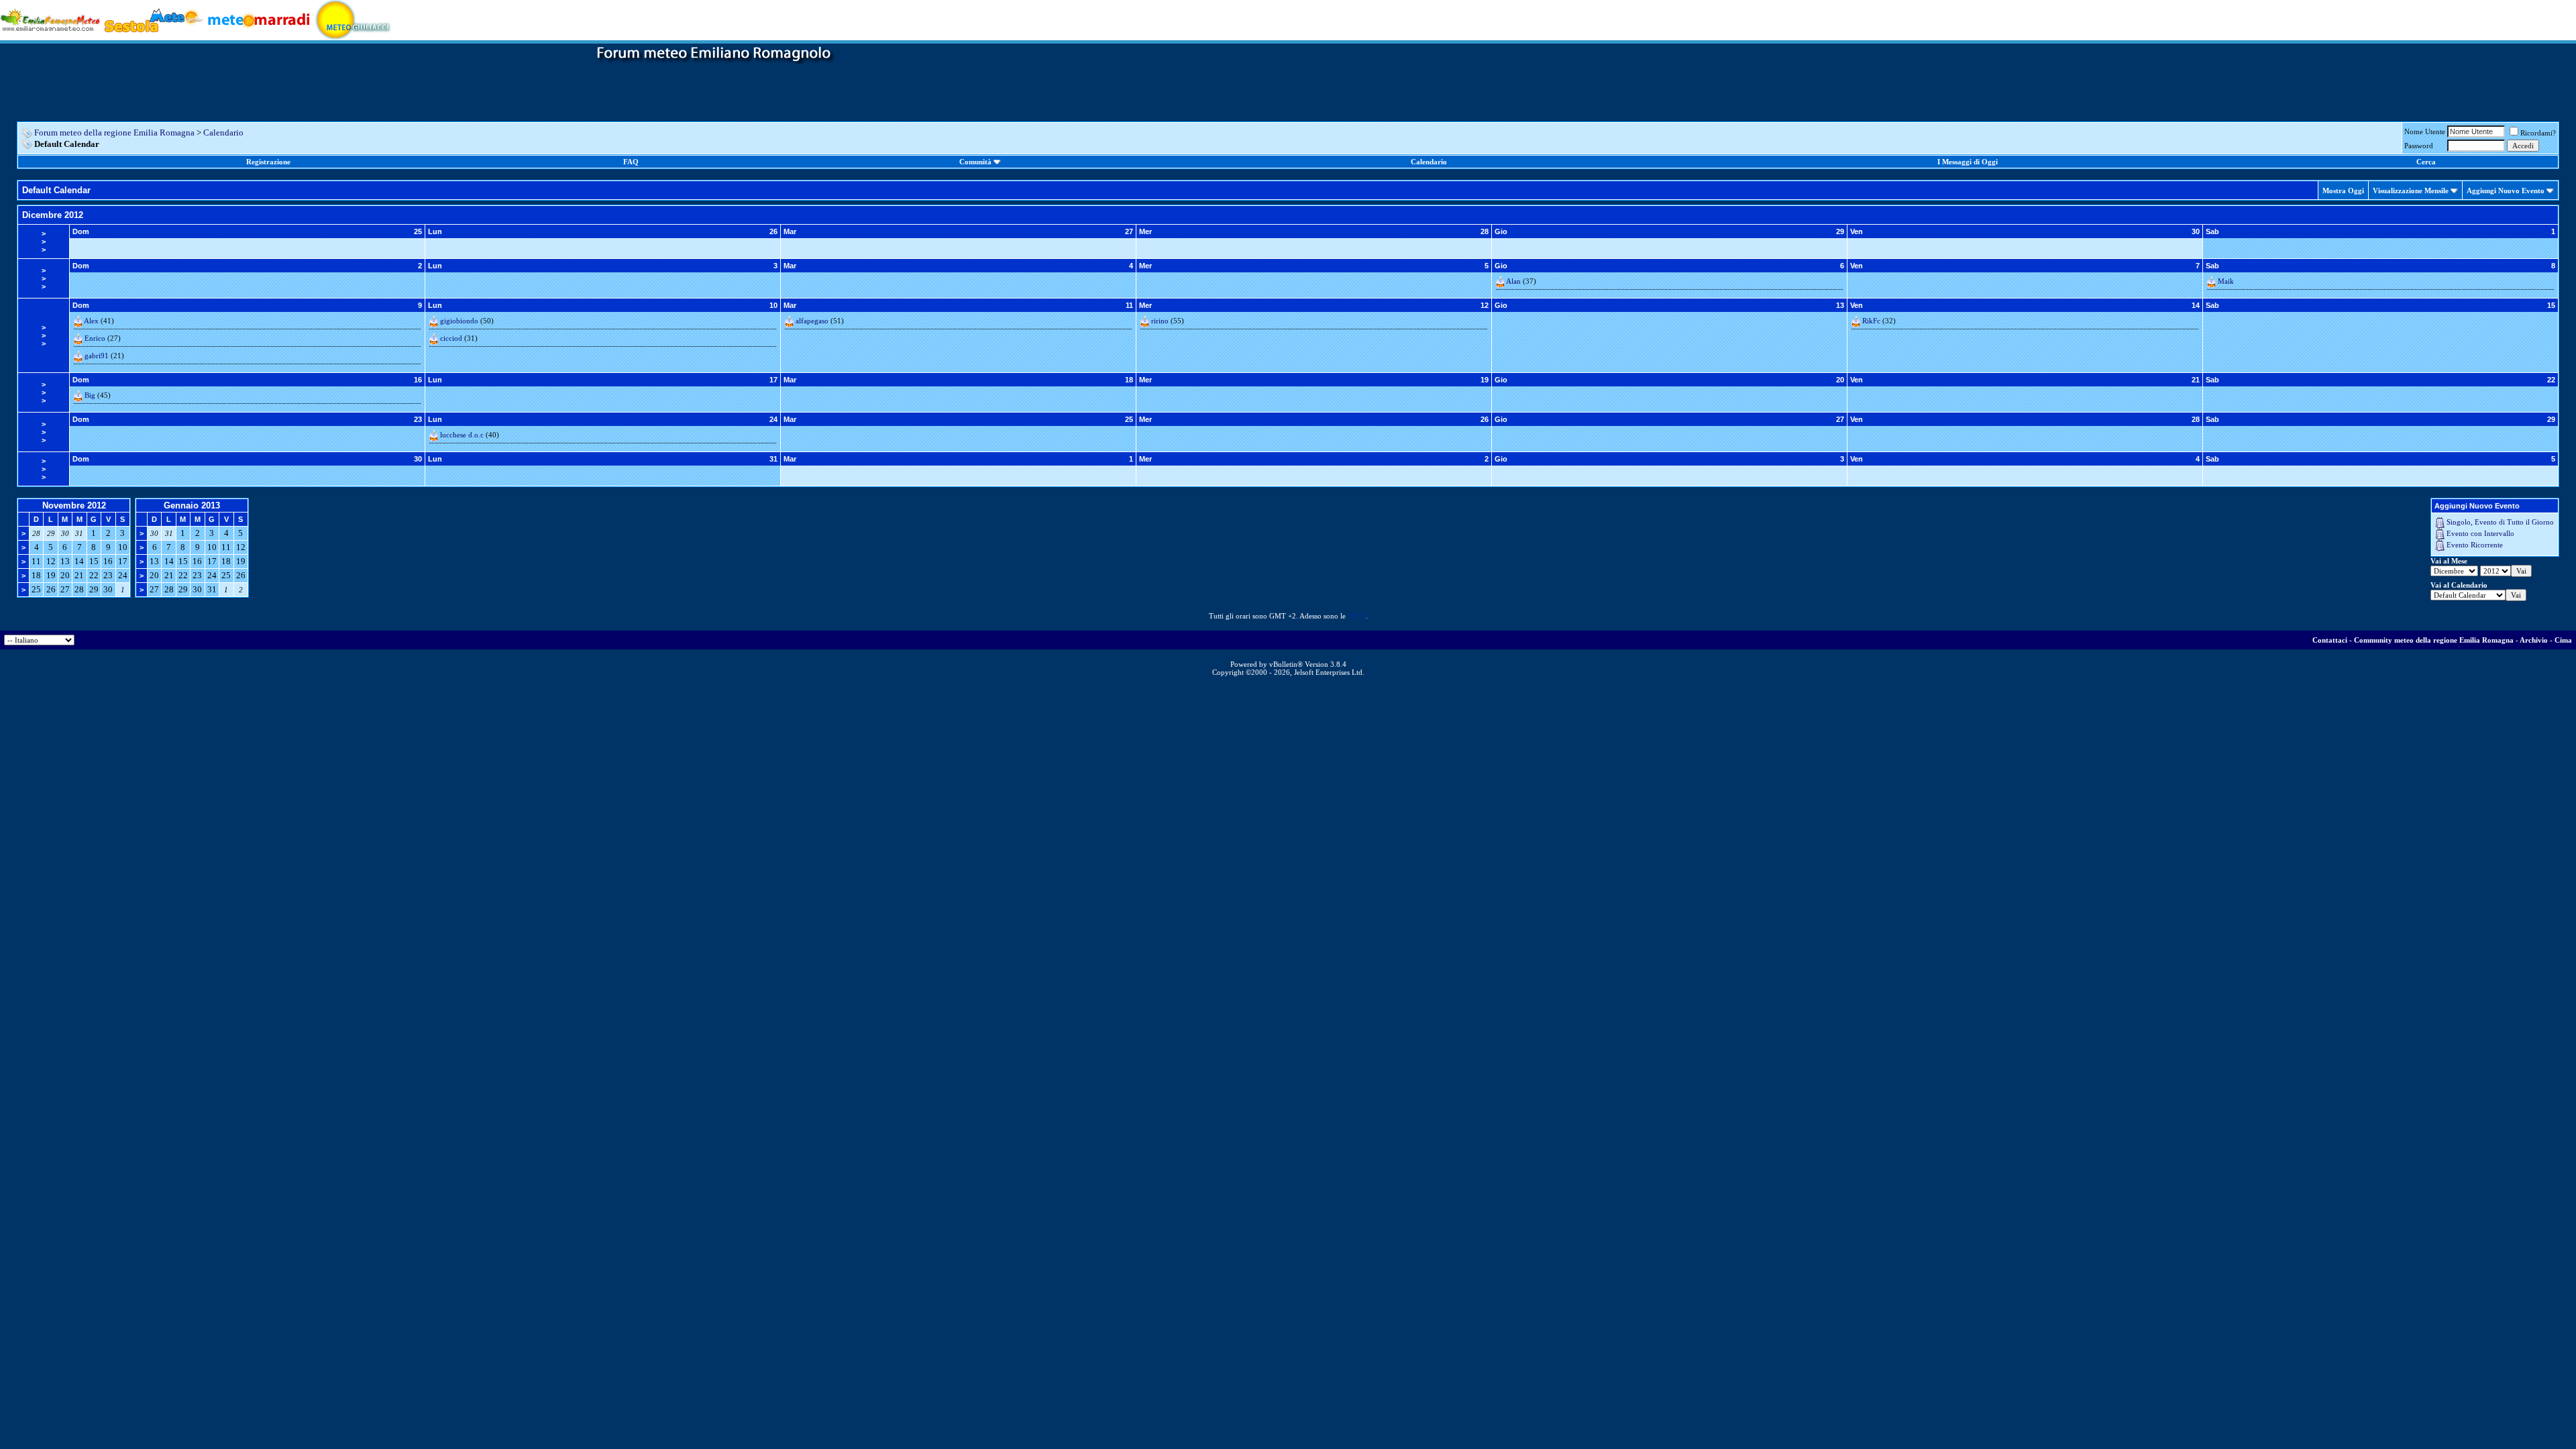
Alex (91, 321)
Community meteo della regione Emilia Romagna (2434, 640)
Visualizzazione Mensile (2411, 191)
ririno (1160, 321)
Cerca (2426, 162)
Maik (2226, 281)
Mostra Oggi (2343, 191)
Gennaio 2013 (192, 505)
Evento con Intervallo (2480, 533)
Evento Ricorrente (2475, 545)
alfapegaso (812, 321)
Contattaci (2330, 640)
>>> (44, 241)
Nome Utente (2425, 131)
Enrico (95, 338)
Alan (1513, 281)
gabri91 (97, 356)
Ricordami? (2538, 133)
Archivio (2534, 640)
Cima (2563, 640)
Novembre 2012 (74, 505)
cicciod (451, 338)
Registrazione (268, 162)
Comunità (975, 162)
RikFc (1871, 321)
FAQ (631, 162)
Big (90, 395)
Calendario (223, 132)
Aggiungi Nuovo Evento (2506, 191)
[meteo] (353, 19)
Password (2419, 146)
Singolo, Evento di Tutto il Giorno (2500, 522)
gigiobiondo (459, 321)
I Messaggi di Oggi (1968, 162)
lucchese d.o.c (462, 435)
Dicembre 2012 (53, 215)
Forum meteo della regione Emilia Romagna (114, 132)
